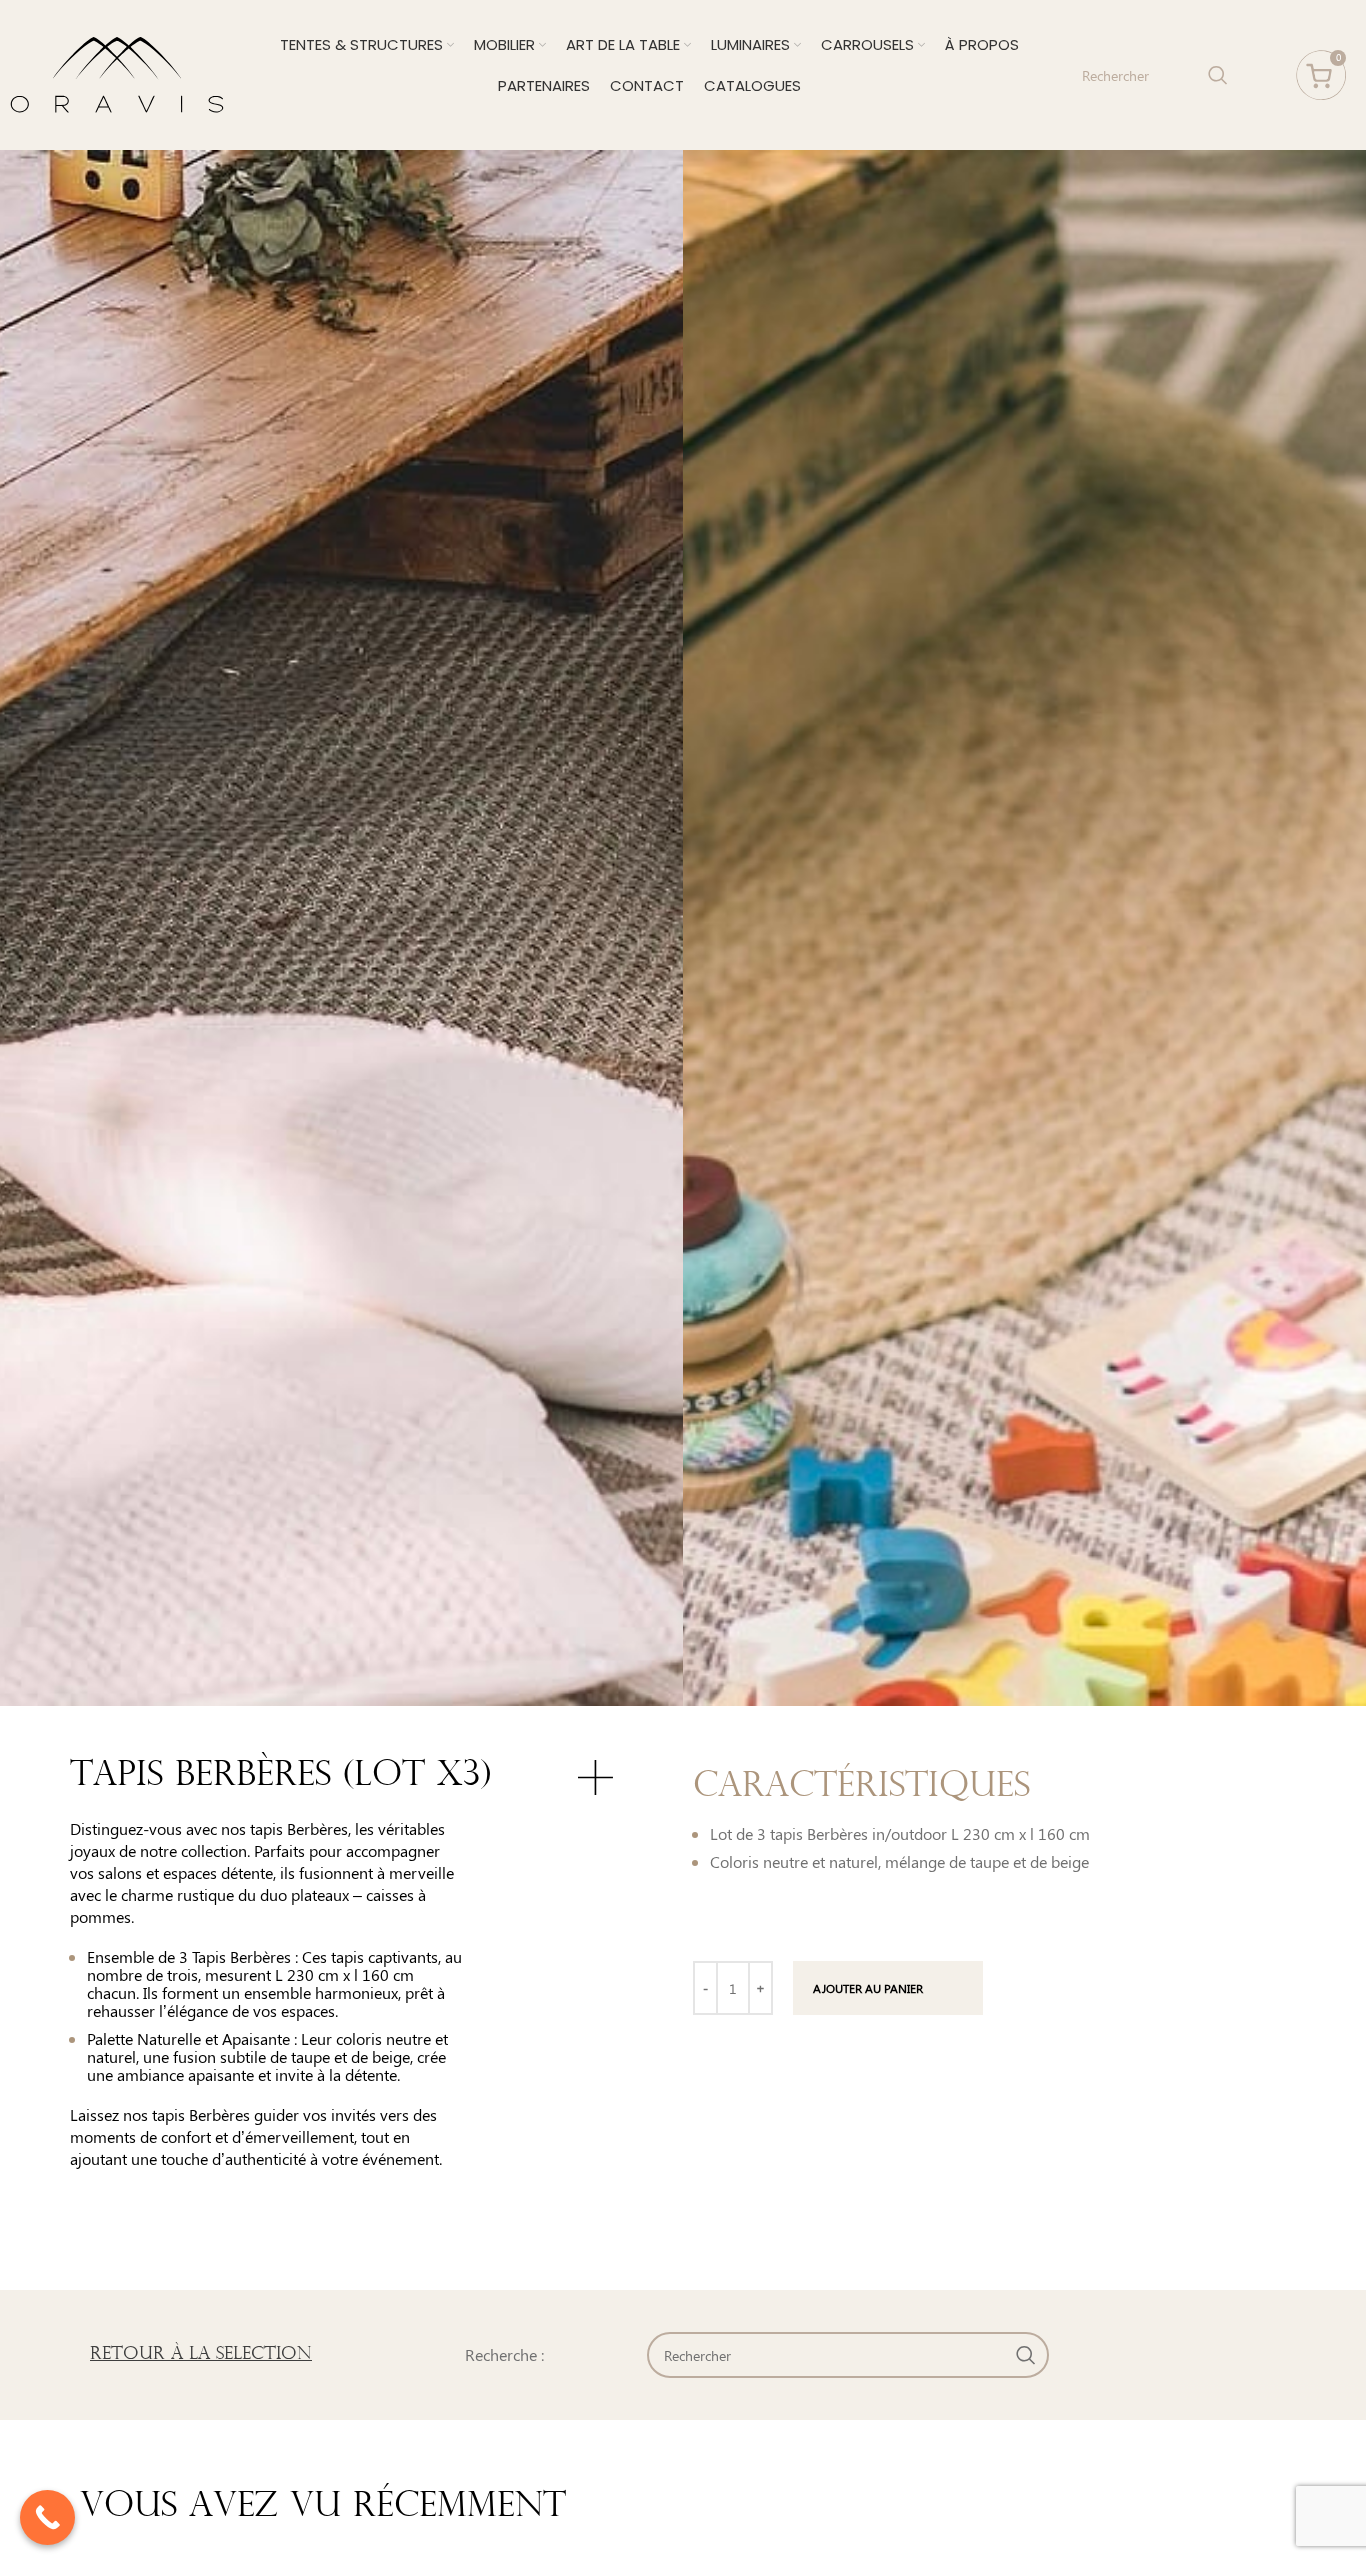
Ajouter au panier (868, 1988)
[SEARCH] (1218, 75)
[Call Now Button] (47, 2517)
